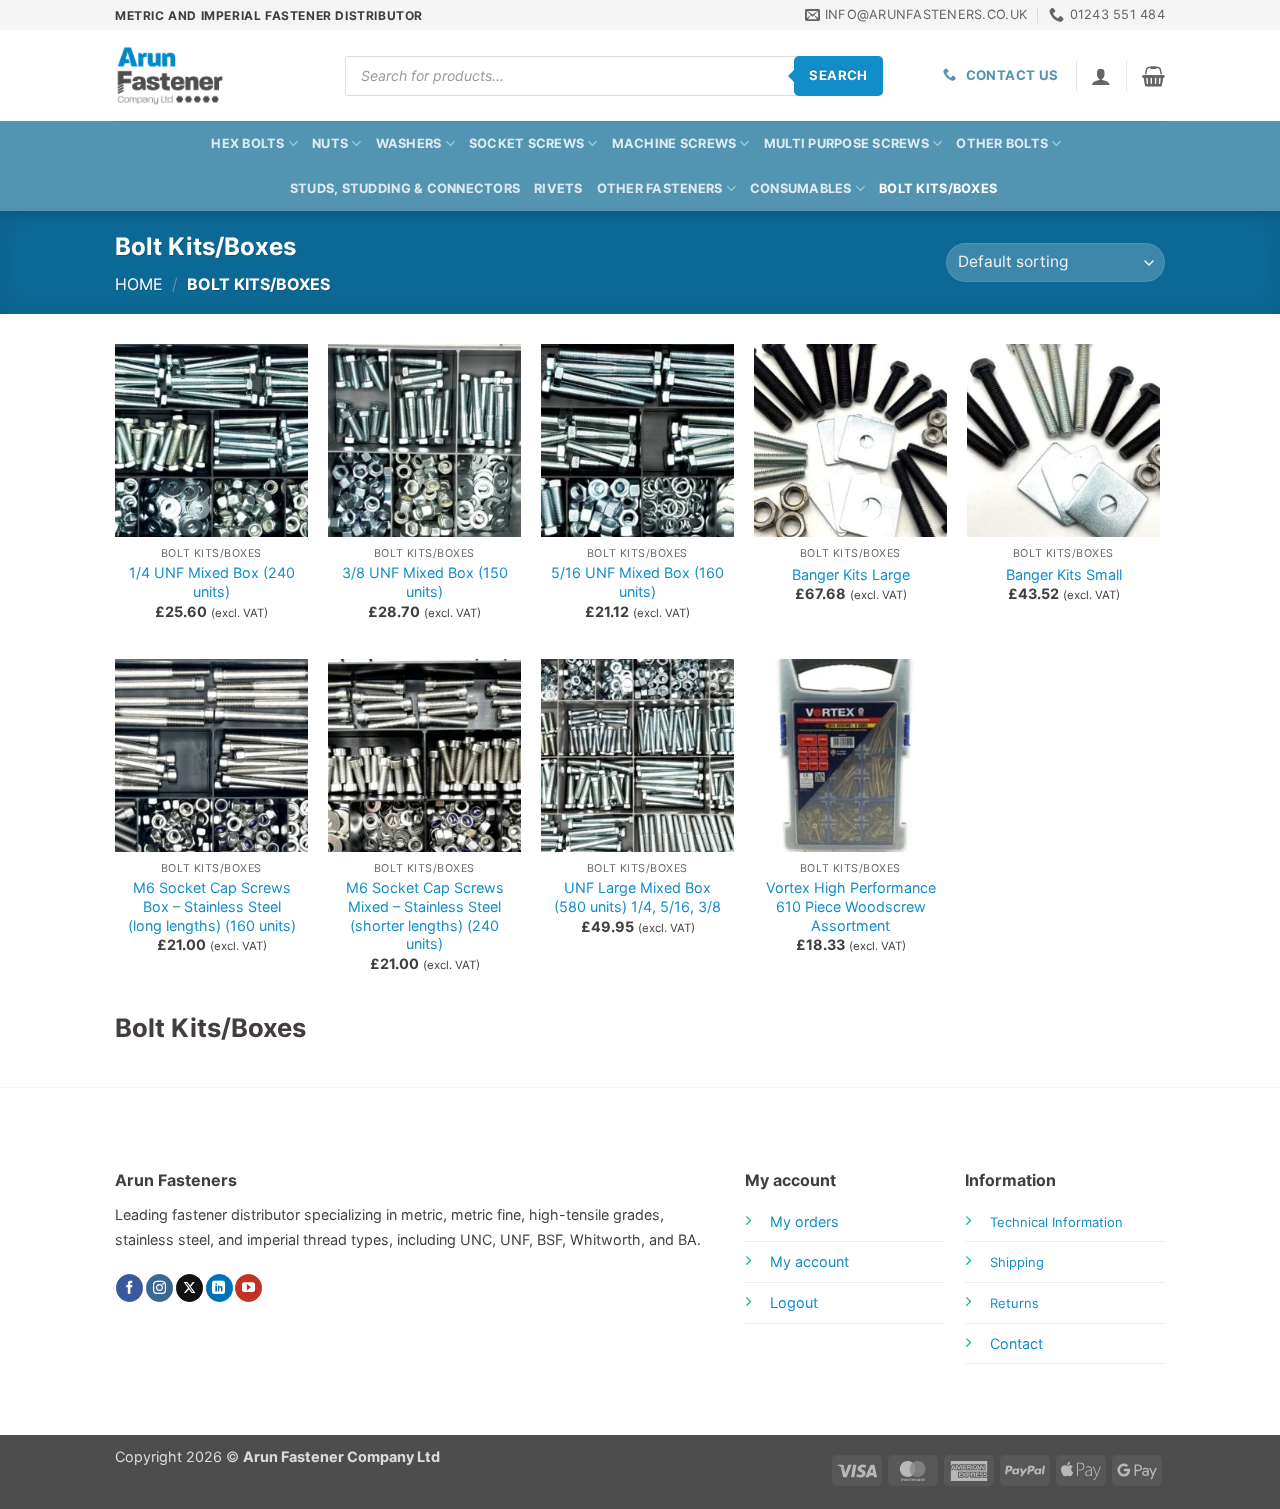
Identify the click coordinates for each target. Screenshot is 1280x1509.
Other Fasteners (660, 188)
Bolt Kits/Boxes (938, 188)
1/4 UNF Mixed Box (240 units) (212, 582)
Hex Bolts (247, 143)
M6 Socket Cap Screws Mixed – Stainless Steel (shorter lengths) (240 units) (425, 915)
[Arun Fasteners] (215, 75)
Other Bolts (1002, 143)
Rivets (558, 188)
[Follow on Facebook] (129, 1288)
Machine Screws (674, 143)
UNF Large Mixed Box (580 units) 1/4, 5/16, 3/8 (637, 897)
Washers (409, 143)
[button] (1153, 76)
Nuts (330, 143)
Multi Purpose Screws (846, 143)
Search (838, 75)
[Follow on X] (189, 1288)
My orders (804, 1221)
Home (139, 284)
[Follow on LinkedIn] (219, 1288)
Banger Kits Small (1064, 574)
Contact (1016, 1343)
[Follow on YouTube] (248, 1288)
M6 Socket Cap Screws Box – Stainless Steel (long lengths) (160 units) (212, 906)
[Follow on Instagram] (159, 1288)
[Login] (1101, 76)
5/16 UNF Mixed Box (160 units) (637, 582)
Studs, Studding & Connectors (405, 188)
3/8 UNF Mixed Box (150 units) (425, 582)
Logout (794, 1302)
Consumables (801, 188)
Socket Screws (526, 143)
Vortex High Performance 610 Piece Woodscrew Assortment (851, 906)
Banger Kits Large (851, 574)
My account (809, 1261)
